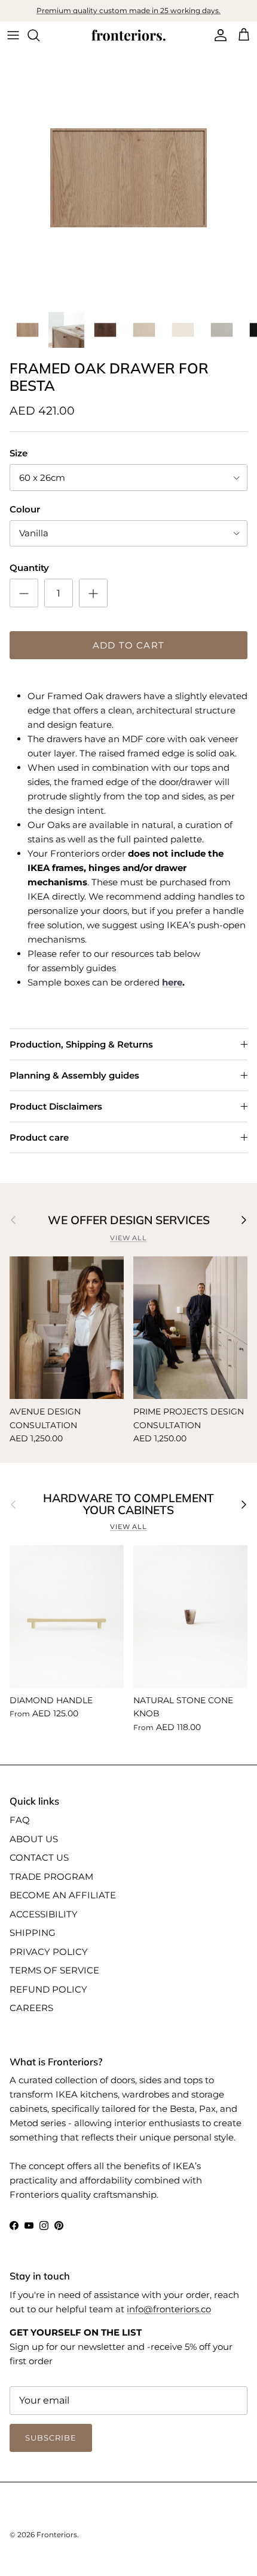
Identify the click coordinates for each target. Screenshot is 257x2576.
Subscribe (128, 1412)
